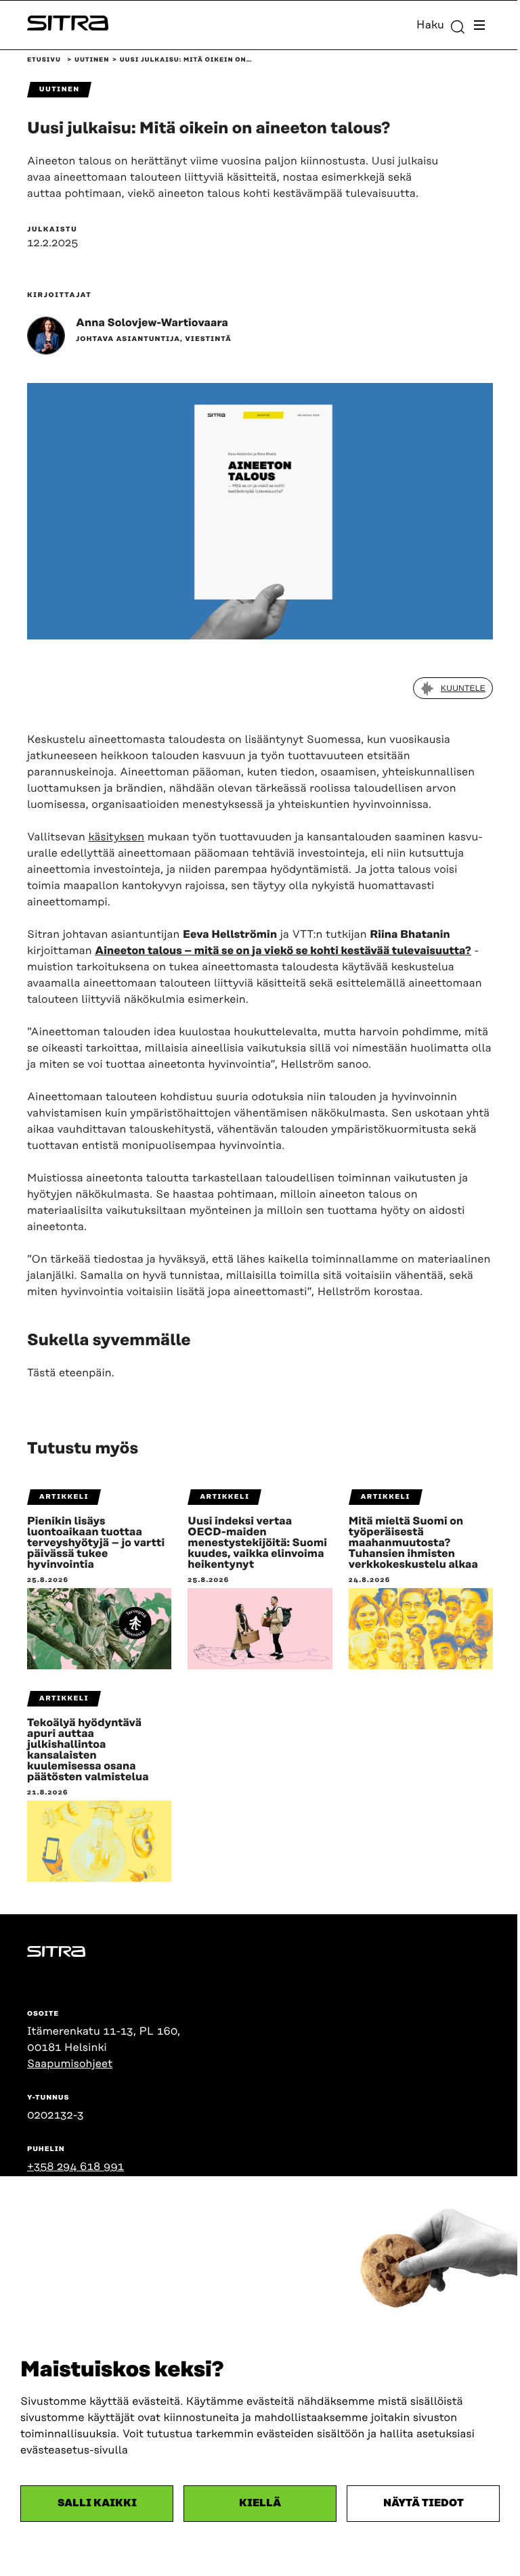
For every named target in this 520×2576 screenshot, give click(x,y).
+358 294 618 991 (75, 2167)
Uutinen (92, 60)
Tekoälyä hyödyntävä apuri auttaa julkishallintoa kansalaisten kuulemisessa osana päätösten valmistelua (88, 1750)
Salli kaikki (97, 2503)
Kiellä (260, 2503)
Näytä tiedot (424, 2503)
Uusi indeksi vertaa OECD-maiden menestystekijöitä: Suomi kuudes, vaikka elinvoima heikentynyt (257, 1543)
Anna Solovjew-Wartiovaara (152, 323)
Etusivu (44, 60)
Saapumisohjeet (70, 2064)
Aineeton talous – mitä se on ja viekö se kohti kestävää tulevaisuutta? (283, 951)
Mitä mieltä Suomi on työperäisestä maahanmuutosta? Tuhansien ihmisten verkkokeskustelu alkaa (413, 1543)
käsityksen (117, 837)
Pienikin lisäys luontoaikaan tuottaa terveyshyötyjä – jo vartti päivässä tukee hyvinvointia (96, 1543)
